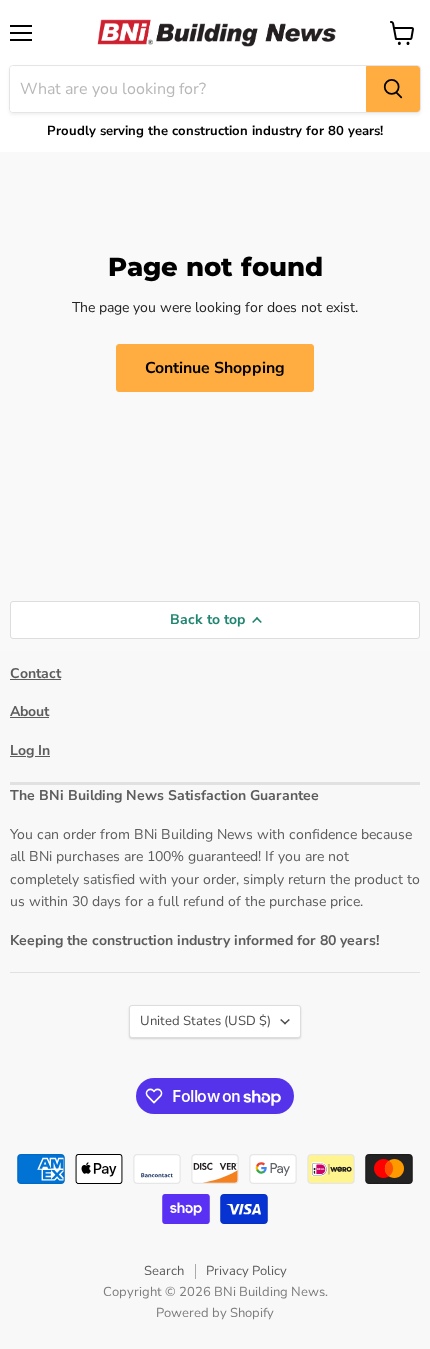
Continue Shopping (215, 368)
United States (205, 1021)
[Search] (393, 89)
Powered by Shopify (215, 1313)
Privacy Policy (246, 1271)
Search (164, 1271)
